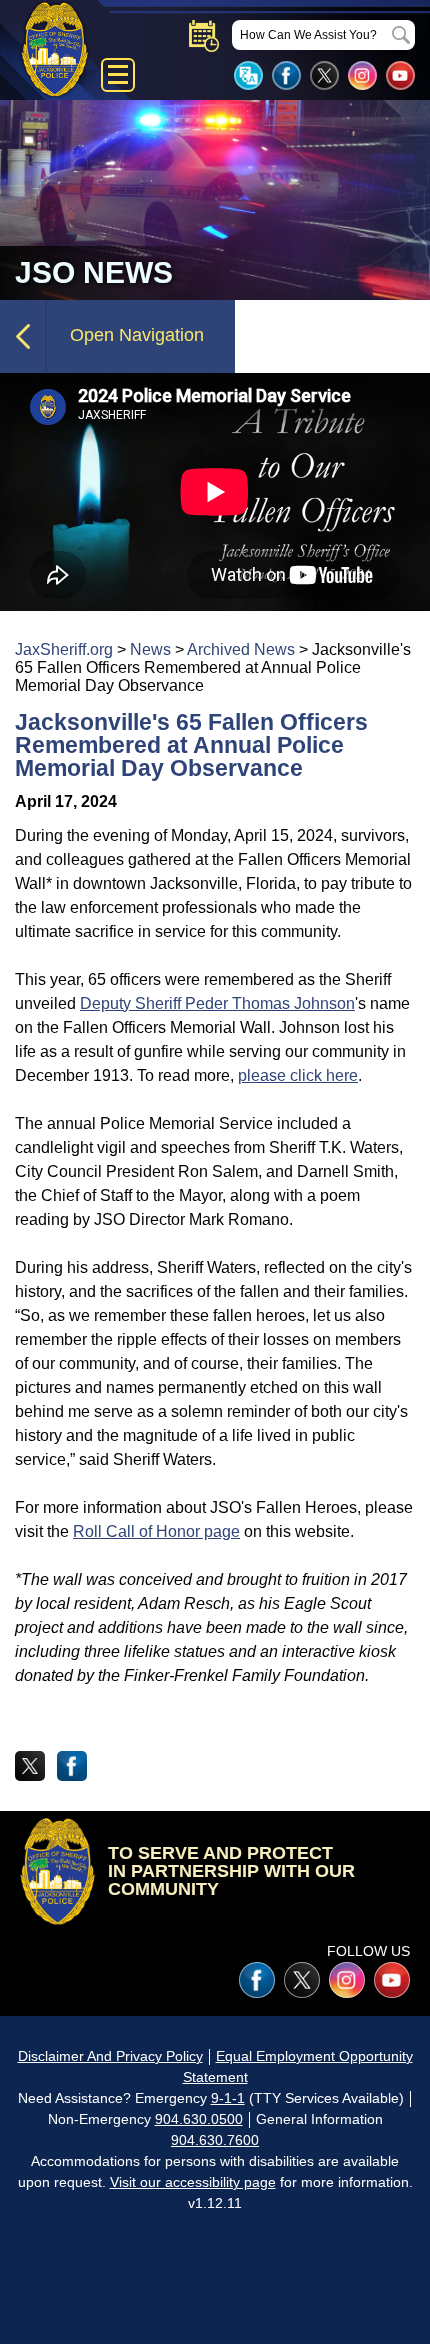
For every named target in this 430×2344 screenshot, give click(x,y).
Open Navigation (137, 335)
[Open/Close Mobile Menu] (118, 75)
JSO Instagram (362, 75)
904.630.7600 (215, 2140)
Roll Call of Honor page (156, 1531)
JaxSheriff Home (57, 1871)
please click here (298, 1075)
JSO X (302, 1980)
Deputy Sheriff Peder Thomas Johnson (217, 1003)
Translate (248, 75)
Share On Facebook (72, 1766)
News (150, 649)
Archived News (241, 649)
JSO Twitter (324, 75)
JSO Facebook (286, 75)
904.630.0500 (199, 2119)
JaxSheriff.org (64, 649)
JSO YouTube (400, 75)
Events (204, 36)
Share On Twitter (30, 1766)
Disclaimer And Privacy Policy (110, 2056)
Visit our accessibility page (193, 2182)
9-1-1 (228, 2098)
